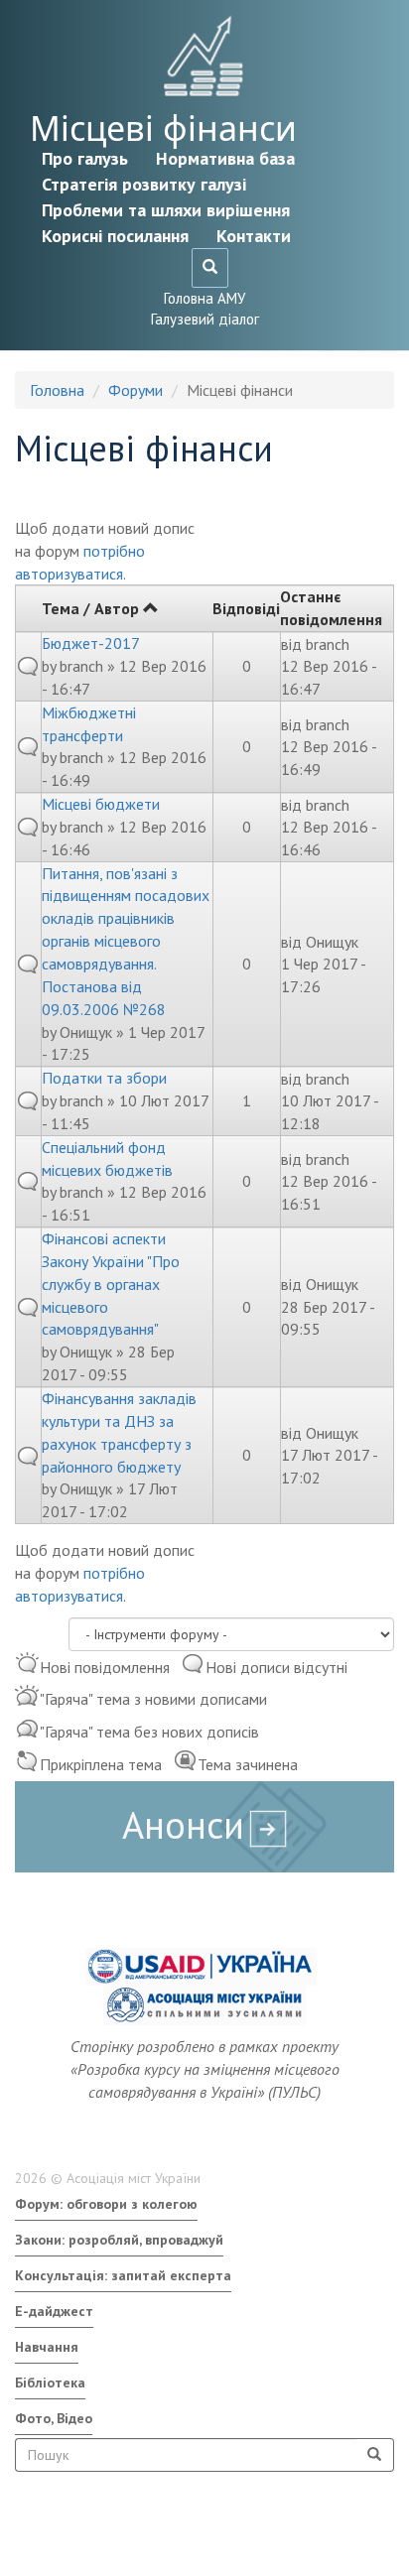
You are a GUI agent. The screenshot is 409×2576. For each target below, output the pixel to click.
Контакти (254, 236)
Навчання (47, 2347)
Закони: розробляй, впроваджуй (119, 2240)
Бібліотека (50, 2383)
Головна (57, 390)
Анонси (183, 1824)
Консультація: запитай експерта (123, 2275)
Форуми (136, 390)
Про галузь (85, 158)
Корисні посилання (115, 236)
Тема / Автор (90, 608)
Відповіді (246, 608)
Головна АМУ (204, 298)
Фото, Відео (54, 2418)
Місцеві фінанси (163, 128)
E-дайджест (54, 2311)
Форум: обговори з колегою (106, 2204)
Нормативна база (225, 158)
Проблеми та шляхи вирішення (166, 210)
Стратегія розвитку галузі (144, 184)
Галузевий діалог (205, 319)
